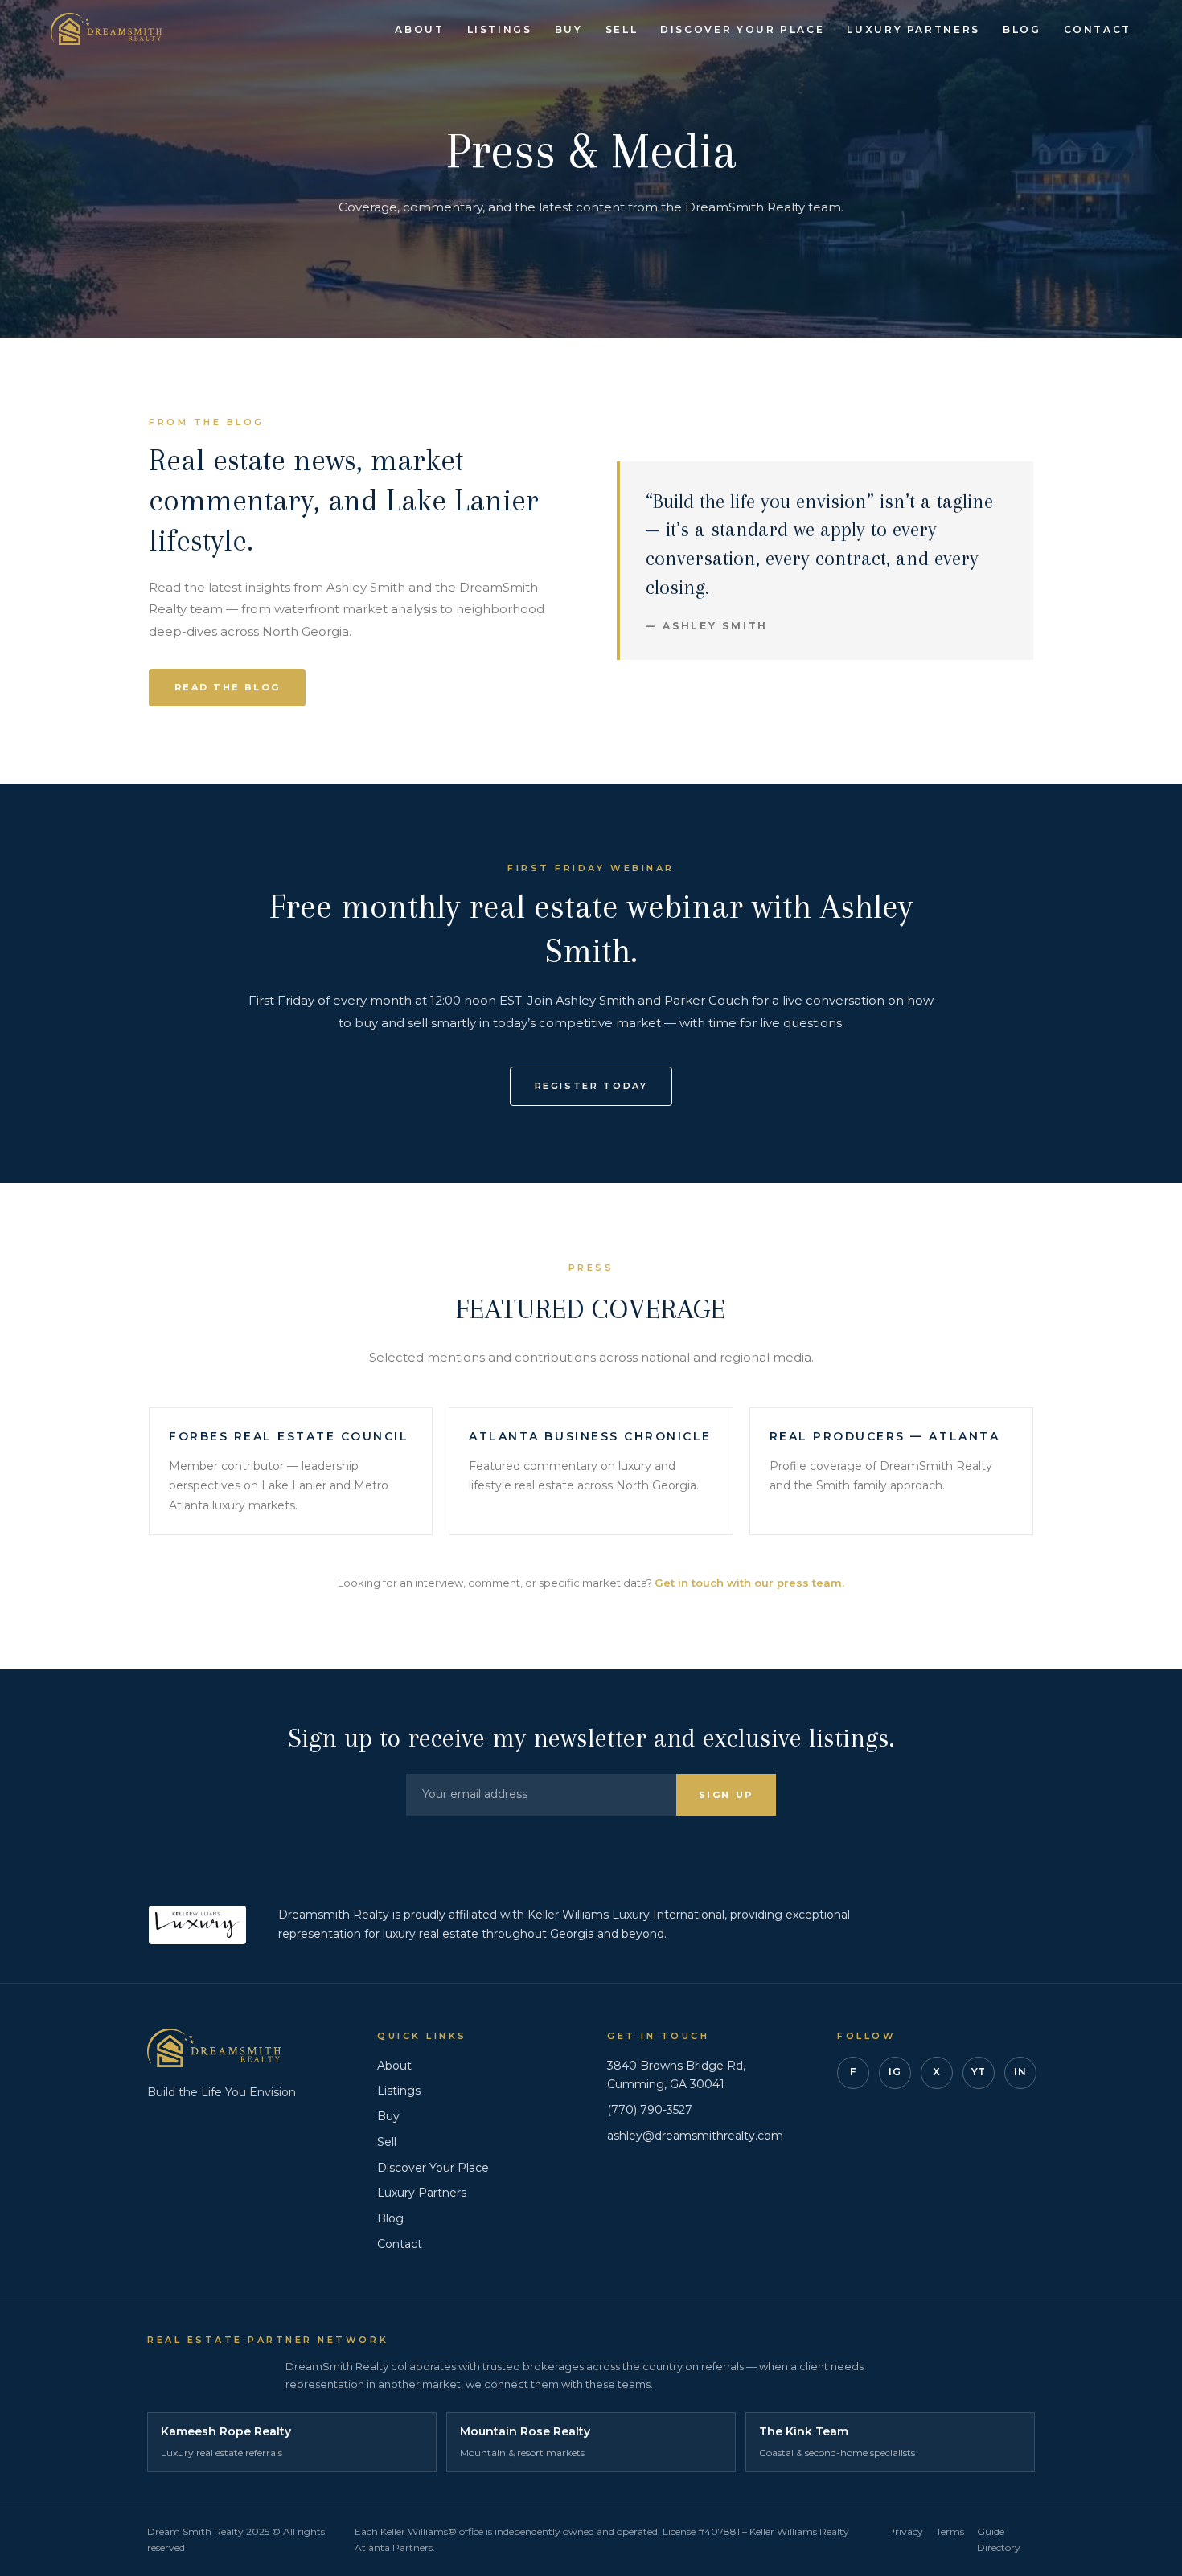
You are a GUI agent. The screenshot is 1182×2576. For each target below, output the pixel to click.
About (419, 29)
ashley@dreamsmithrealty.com (695, 2136)
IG (895, 2072)
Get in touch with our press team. (749, 1583)
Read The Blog (227, 687)
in (1020, 2072)
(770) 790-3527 (650, 2110)
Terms (950, 2531)
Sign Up (726, 1795)
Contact (1098, 29)
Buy (569, 29)
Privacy (905, 2531)
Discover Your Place (742, 29)
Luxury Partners (913, 29)
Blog (1022, 29)
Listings (500, 29)
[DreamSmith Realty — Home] (106, 29)
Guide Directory (999, 2539)
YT (979, 2072)
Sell (622, 29)
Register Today (591, 1086)
